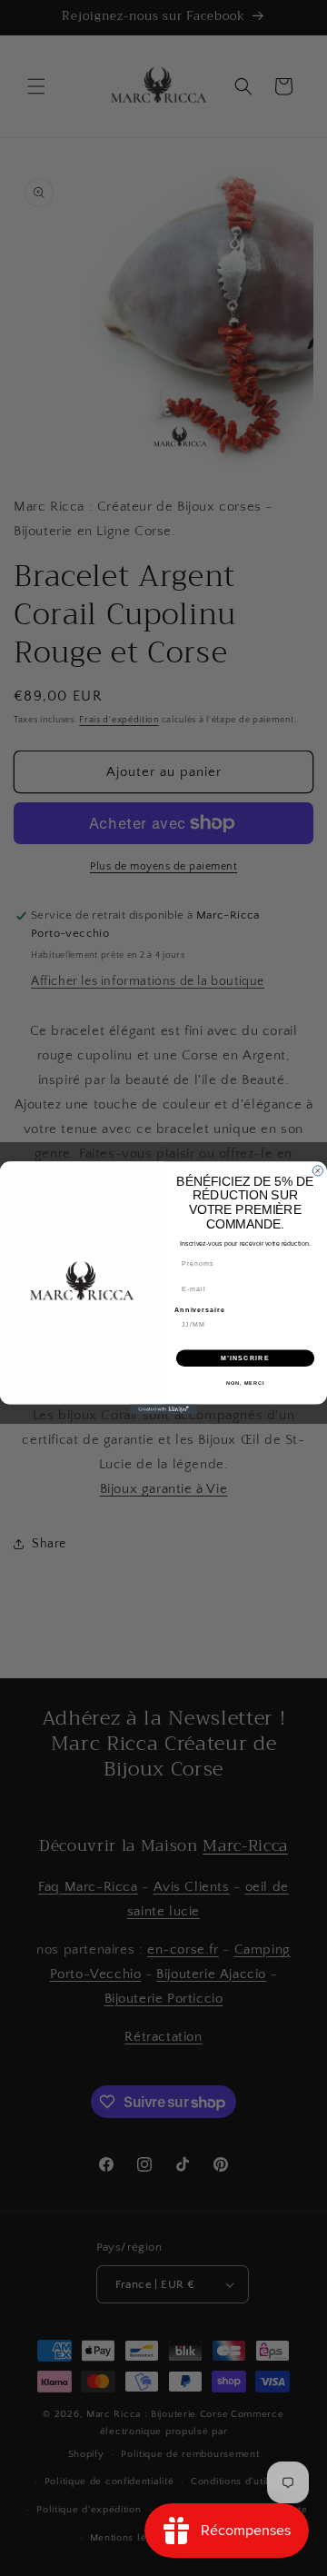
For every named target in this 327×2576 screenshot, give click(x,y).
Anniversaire (200, 1309)
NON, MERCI (245, 1383)
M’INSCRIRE (245, 1358)
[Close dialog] (317, 1171)
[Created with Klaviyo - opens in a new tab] (163, 1410)
